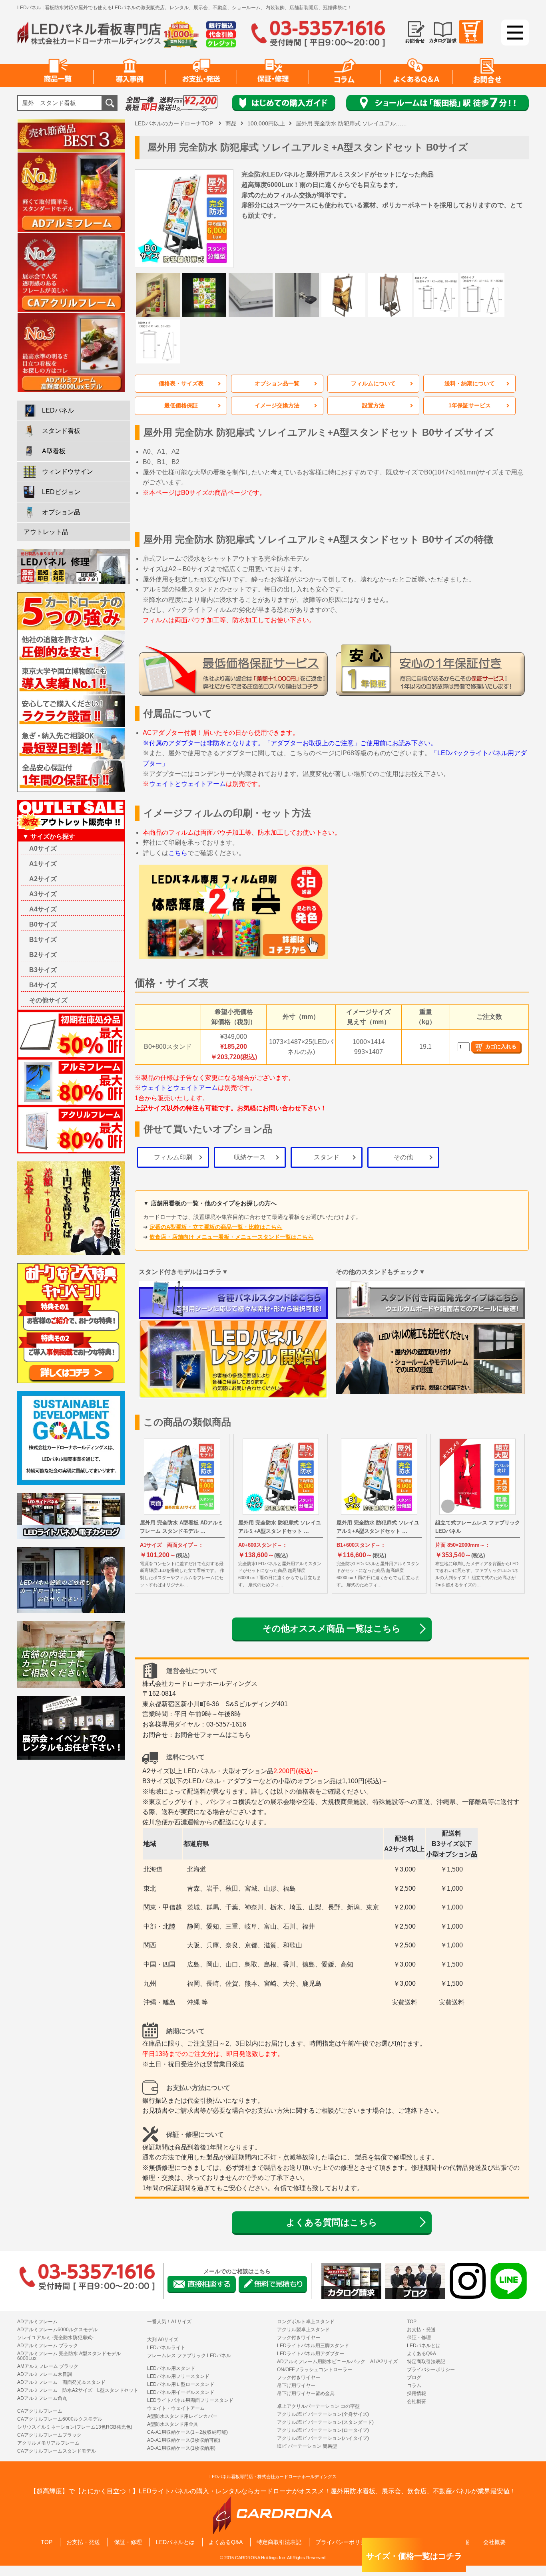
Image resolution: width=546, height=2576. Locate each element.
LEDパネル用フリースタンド (178, 2376)
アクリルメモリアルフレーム (48, 2443)
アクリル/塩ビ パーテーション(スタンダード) (325, 2422)
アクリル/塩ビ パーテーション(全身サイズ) (323, 2414)
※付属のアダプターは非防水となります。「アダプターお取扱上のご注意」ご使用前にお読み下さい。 (290, 743)
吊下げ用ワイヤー (296, 2385)
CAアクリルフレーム (40, 2411)
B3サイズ (43, 970)
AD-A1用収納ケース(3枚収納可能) (184, 2440)
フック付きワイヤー (299, 2338)
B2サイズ (43, 955)
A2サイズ (43, 879)
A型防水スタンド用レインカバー (182, 2416)
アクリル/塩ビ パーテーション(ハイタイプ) (323, 2438)
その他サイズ (48, 1000)
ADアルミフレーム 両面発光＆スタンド (61, 2382)
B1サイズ (43, 940)
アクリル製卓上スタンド (303, 2330)
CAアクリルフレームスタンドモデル (57, 2451)
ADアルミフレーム (37, 2322)
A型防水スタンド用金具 (173, 2424)
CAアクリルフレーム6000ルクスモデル (60, 2419)
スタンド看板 (61, 431)
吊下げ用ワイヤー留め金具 (306, 2393)
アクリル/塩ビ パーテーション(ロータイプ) (323, 2430)
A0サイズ (43, 848)
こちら (178, 853)
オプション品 (61, 512)
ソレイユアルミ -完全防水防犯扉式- (55, 2338)
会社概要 (416, 2401)
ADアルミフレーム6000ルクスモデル (57, 2330)
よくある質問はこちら (332, 2222)
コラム (414, 2385)
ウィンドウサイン (68, 471)
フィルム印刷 (173, 1157)
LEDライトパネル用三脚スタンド (313, 2346)
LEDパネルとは (424, 2346)
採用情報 (416, 2393)
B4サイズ (43, 985)
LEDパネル (58, 410)
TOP (412, 2322)
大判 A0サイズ (163, 2340)
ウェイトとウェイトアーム (187, 784)
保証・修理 (419, 2338)
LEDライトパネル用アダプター (311, 2354)
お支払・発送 (421, 2330)
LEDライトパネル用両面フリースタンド (190, 2400)
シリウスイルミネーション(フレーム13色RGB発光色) (75, 2427)
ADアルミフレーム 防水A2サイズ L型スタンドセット (78, 2390)
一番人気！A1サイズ (169, 2322)
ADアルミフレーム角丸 (42, 2398)
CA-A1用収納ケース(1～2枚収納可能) (187, 2432)
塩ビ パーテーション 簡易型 (307, 2446)
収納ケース (250, 1157)
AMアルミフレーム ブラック (48, 2366)
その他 (403, 1157)
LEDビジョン (61, 492)
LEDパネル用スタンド (171, 2368)
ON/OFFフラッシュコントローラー (315, 2370)
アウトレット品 (46, 532)
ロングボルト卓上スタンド (306, 2322)
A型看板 (54, 451)
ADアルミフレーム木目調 (45, 2374)
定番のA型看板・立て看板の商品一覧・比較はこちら (216, 1227)
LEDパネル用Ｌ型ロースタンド (181, 2384)
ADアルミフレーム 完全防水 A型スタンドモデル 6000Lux (69, 2356)
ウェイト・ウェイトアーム (176, 2408)
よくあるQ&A (421, 2354)
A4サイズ (43, 909)
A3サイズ (43, 894)
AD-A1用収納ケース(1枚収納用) (181, 2448)
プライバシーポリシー (431, 2370)
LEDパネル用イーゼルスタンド (181, 2392)
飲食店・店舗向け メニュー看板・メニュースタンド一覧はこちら (231, 1237)
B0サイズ (43, 924)
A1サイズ (43, 864)
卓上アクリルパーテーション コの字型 (318, 2406)
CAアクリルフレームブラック (49, 2435)
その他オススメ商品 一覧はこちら (332, 1628)
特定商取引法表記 (426, 2362)
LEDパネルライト (166, 2348)
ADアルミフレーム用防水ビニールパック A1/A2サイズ (337, 2362)
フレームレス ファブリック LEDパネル (189, 2356)
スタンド (327, 1157)
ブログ (414, 2378)
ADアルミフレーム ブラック (48, 2346)
